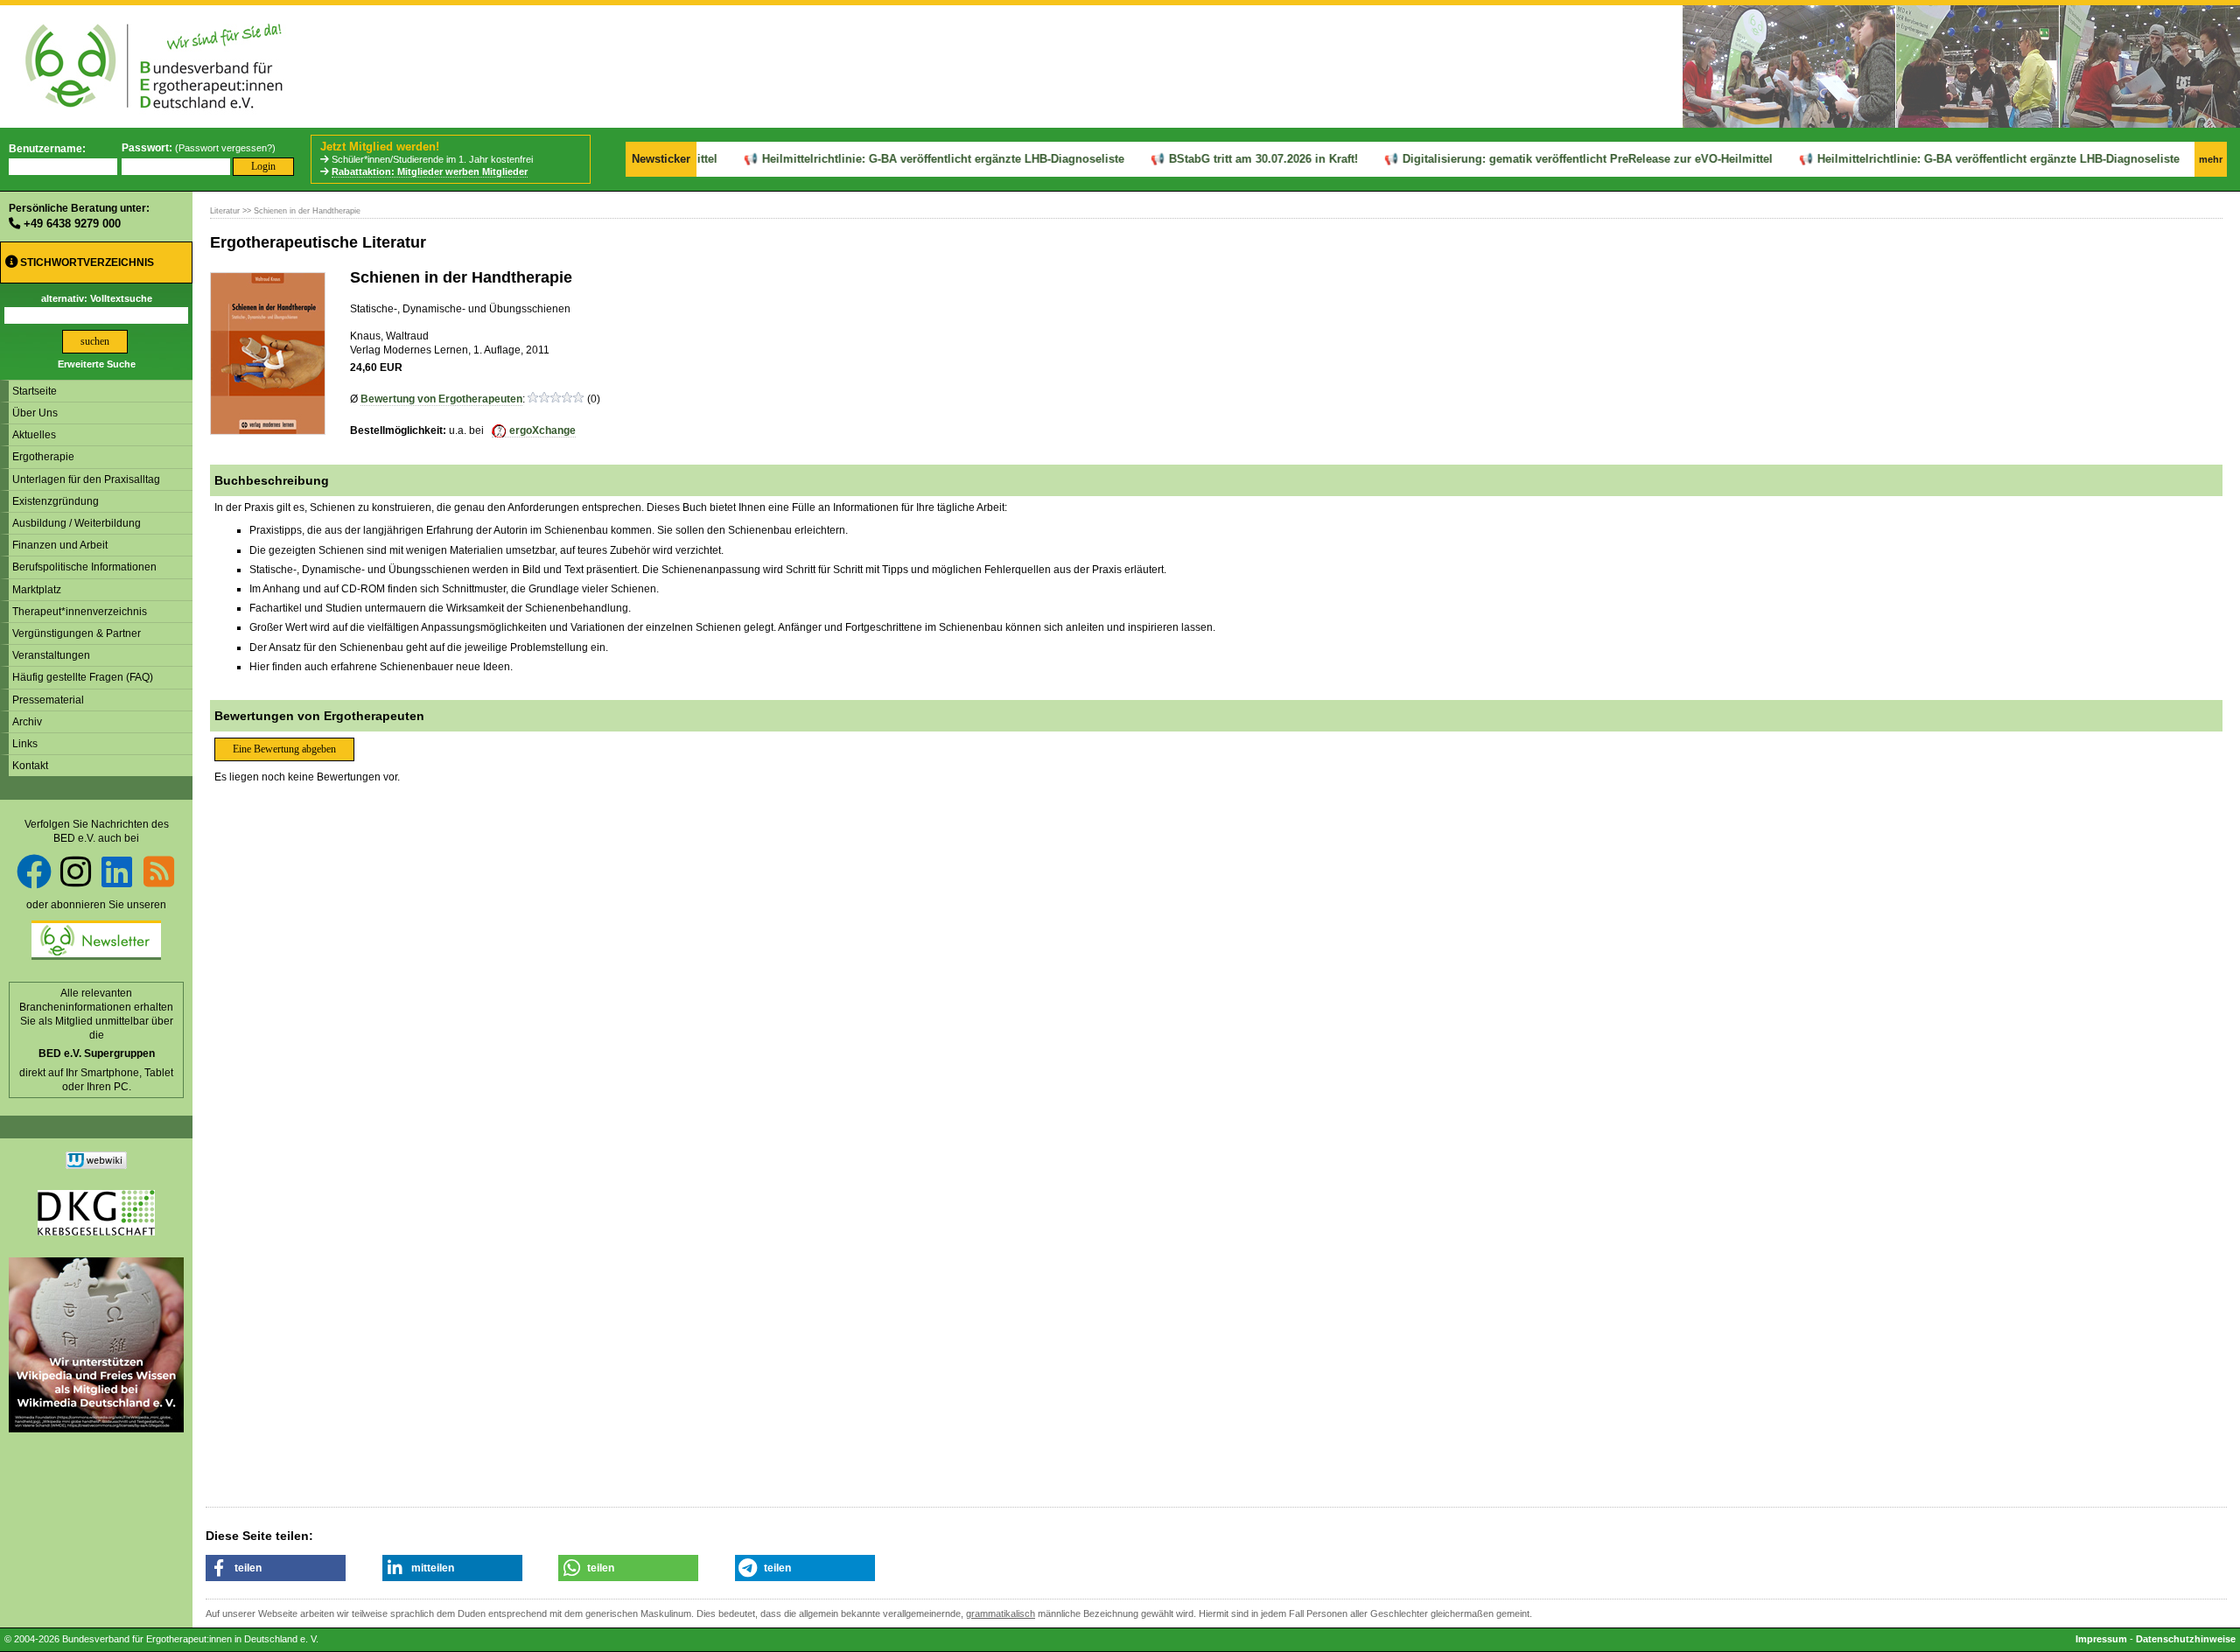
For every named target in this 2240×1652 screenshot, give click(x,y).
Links (25, 744)
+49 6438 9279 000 (72, 224)
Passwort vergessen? (225, 148)
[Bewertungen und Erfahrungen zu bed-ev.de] (96, 1165)
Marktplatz (37, 590)
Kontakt (30, 766)
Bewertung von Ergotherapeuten (441, 399)
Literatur (225, 211)
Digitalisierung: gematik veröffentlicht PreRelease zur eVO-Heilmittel (1558, 159)
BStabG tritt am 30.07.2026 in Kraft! (1234, 159)
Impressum (2101, 1639)
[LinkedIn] (117, 871)
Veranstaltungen (51, 655)
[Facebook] (34, 871)
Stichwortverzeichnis (86, 262)
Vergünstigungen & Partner (77, 633)
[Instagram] (76, 871)
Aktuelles (34, 435)
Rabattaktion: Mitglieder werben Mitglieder (430, 171)
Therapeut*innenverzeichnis (80, 612)
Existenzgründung (56, 501)
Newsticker (661, 159)
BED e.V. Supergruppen (97, 1053)
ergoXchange (542, 430)
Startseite (35, 391)
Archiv (27, 722)
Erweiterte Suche (97, 364)
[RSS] (159, 871)
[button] (276, 1568)
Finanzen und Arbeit (60, 545)
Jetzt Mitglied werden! (380, 147)
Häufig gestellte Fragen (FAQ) (83, 677)
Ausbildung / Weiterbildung (77, 523)
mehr (2211, 159)
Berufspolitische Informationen (84, 567)
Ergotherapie (43, 457)
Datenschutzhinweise (2186, 1639)
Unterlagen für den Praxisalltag (86, 479)
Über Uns (35, 413)
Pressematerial (48, 700)
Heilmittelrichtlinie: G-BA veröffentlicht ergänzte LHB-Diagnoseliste (913, 159)
